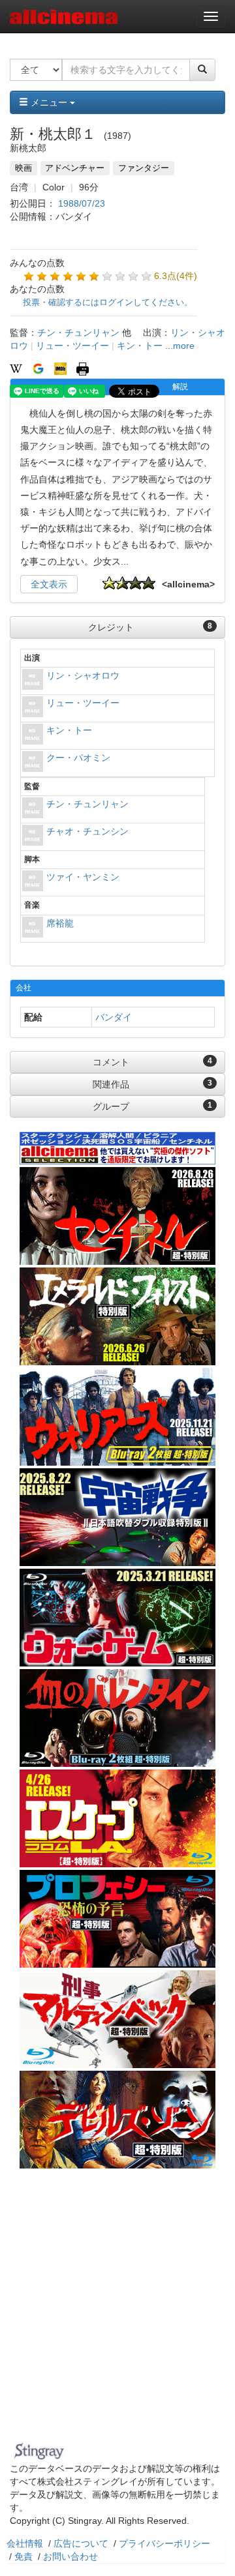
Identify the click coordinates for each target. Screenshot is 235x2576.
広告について (81, 2543)
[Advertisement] (117, 2313)
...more (180, 346)
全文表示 (49, 584)
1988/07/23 (82, 203)
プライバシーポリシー (164, 2543)
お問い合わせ (70, 2556)
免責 (23, 2556)
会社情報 (25, 2543)
